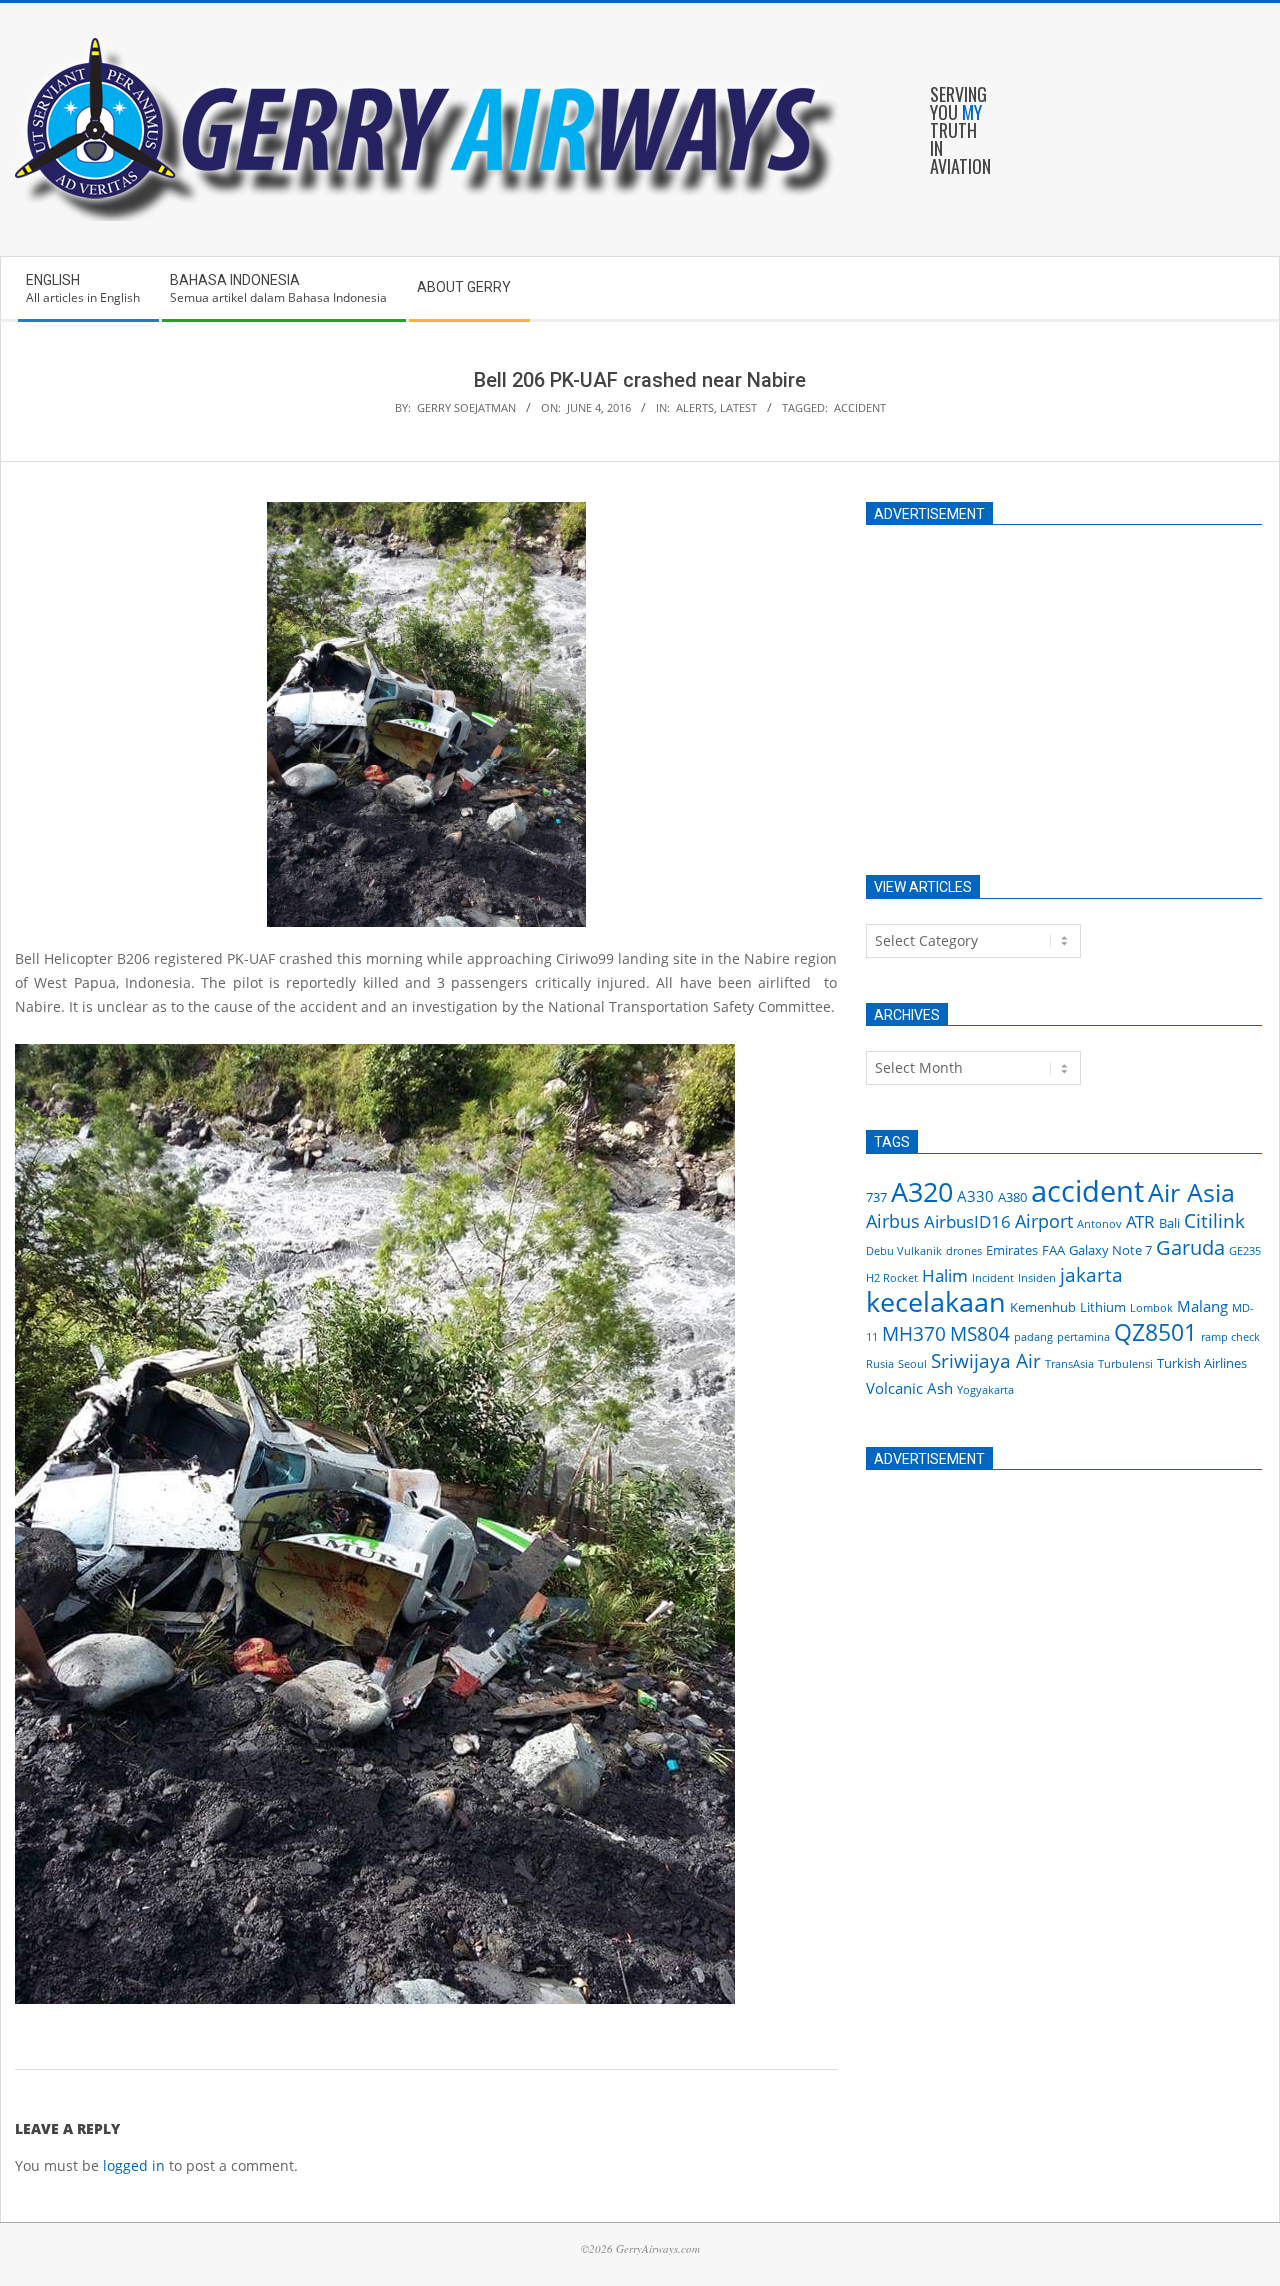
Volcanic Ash (909, 1388)
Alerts (695, 407)
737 (876, 1197)
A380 (1012, 1197)
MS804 (980, 1334)
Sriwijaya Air (986, 1361)
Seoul (912, 1364)
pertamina (1083, 1337)
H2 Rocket (892, 1278)
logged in (134, 2165)
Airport (1044, 1221)
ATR (1140, 1221)
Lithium (1103, 1307)
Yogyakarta (985, 1390)
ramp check (1230, 1337)
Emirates (1012, 1250)
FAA (1053, 1250)
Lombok (1151, 1308)
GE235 (1245, 1251)
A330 (975, 1196)
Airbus (893, 1221)
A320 (922, 1191)
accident (860, 407)
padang (1033, 1337)
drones (964, 1251)
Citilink (1214, 1221)
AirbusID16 (967, 1221)
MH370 (914, 1334)
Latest (738, 407)
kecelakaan (936, 1301)
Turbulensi (1125, 1364)
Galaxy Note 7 (1110, 1250)
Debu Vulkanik (904, 1251)
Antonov (1099, 1224)
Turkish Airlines (1202, 1363)
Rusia (880, 1364)
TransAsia (1069, 1364)
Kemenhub (1043, 1307)
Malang (1202, 1306)
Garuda (1190, 1247)
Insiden (1037, 1278)
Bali (1169, 1223)
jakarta (1091, 1275)
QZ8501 (1155, 1332)
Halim (945, 1275)
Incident (993, 1278)
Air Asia (1191, 1192)
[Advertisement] (1064, 690)
